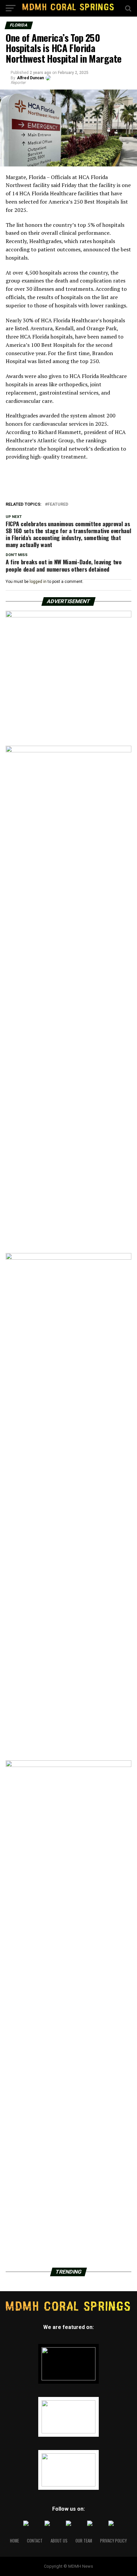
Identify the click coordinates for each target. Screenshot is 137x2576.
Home (14, 2541)
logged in (38, 582)
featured (58, 504)
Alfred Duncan (30, 78)
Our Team (84, 2541)
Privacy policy (113, 2541)
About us (59, 2541)
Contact (35, 2541)
